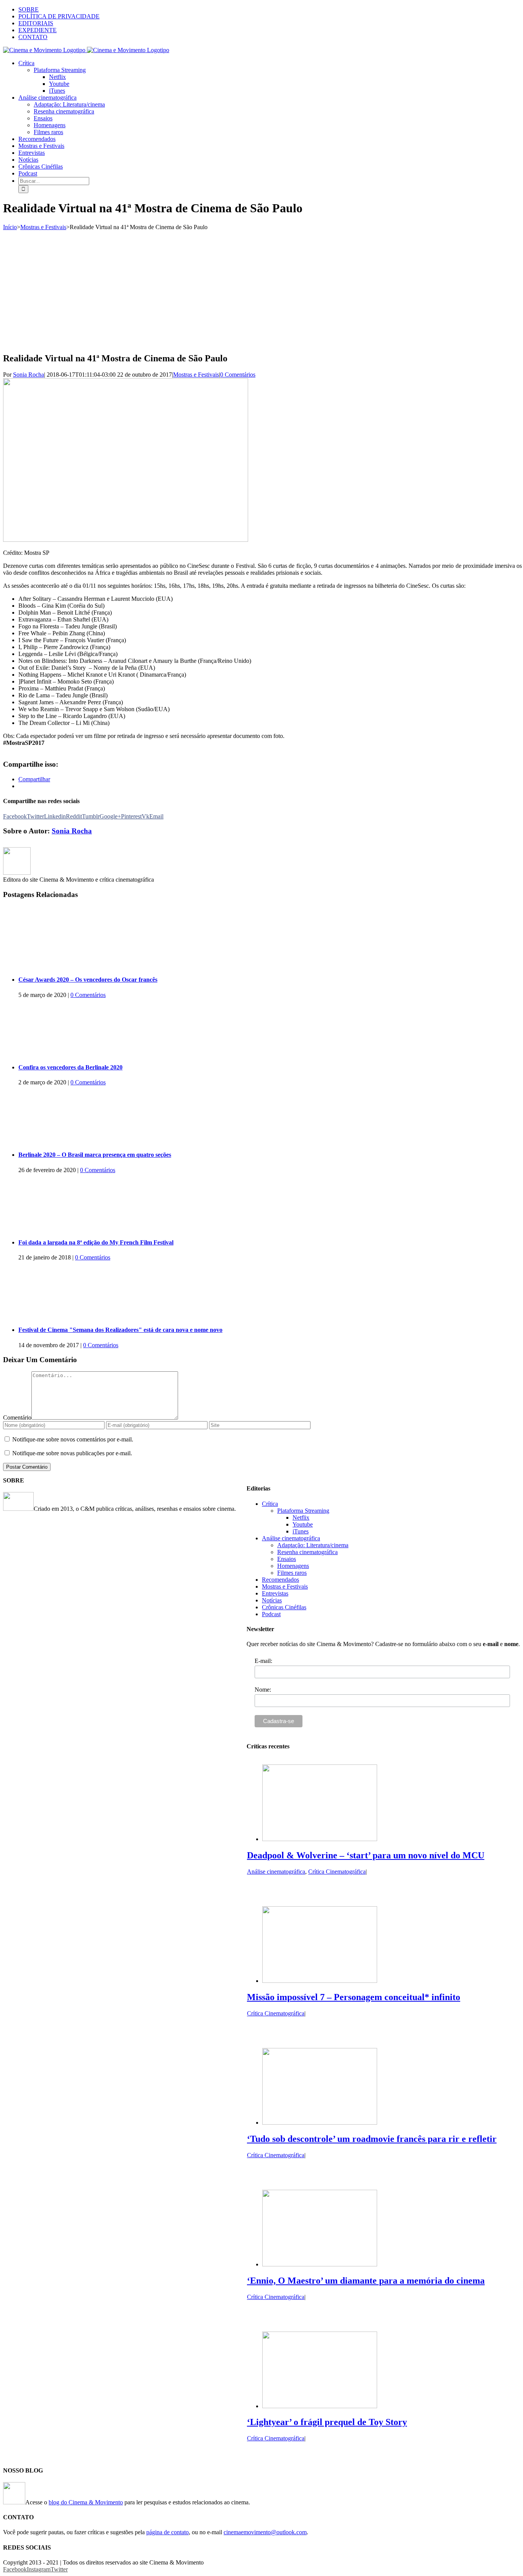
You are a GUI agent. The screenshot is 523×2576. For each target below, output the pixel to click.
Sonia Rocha (29, 375)
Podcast (271, 1614)
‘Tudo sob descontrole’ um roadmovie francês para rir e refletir (372, 2139)
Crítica (270, 1504)
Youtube (303, 1524)
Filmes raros (292, 1573)
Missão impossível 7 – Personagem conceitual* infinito (354, 1997)
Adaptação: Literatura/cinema (313, 1545)
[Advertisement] (261, 288)
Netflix (301, 1518)
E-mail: (263, 1661)
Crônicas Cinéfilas (284, 1607)
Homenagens (293, 1566)
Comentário (17, 1418)
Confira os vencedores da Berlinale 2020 (70, 1067)
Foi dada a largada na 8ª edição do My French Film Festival (96, 1242)
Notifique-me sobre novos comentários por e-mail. (73, 1439)
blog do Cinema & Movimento (86, 2502)
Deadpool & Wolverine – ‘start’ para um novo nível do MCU (366, 1855)
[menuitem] (269, 10)
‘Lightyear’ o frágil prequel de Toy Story (327, 2422)
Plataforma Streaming (303, 1511)
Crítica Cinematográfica (337, 1872)
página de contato (168, 2532)
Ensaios (287, 1559)
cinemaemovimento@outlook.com (265, 2532)
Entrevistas (275, 1593)
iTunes (301, 1531)
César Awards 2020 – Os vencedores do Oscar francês (88, 980)
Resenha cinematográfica (307, 1552)
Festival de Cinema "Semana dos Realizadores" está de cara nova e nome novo (120, 1330)
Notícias (272, 1600)
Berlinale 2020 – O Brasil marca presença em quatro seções (95, 1155)
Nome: (263, 1690)
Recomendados (280, 1580)
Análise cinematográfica (291, 1538)
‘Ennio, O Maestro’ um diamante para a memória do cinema (366, 2281)
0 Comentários (238, 375)
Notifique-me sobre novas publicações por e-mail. (72, 1453)
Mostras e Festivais (196, 375)
